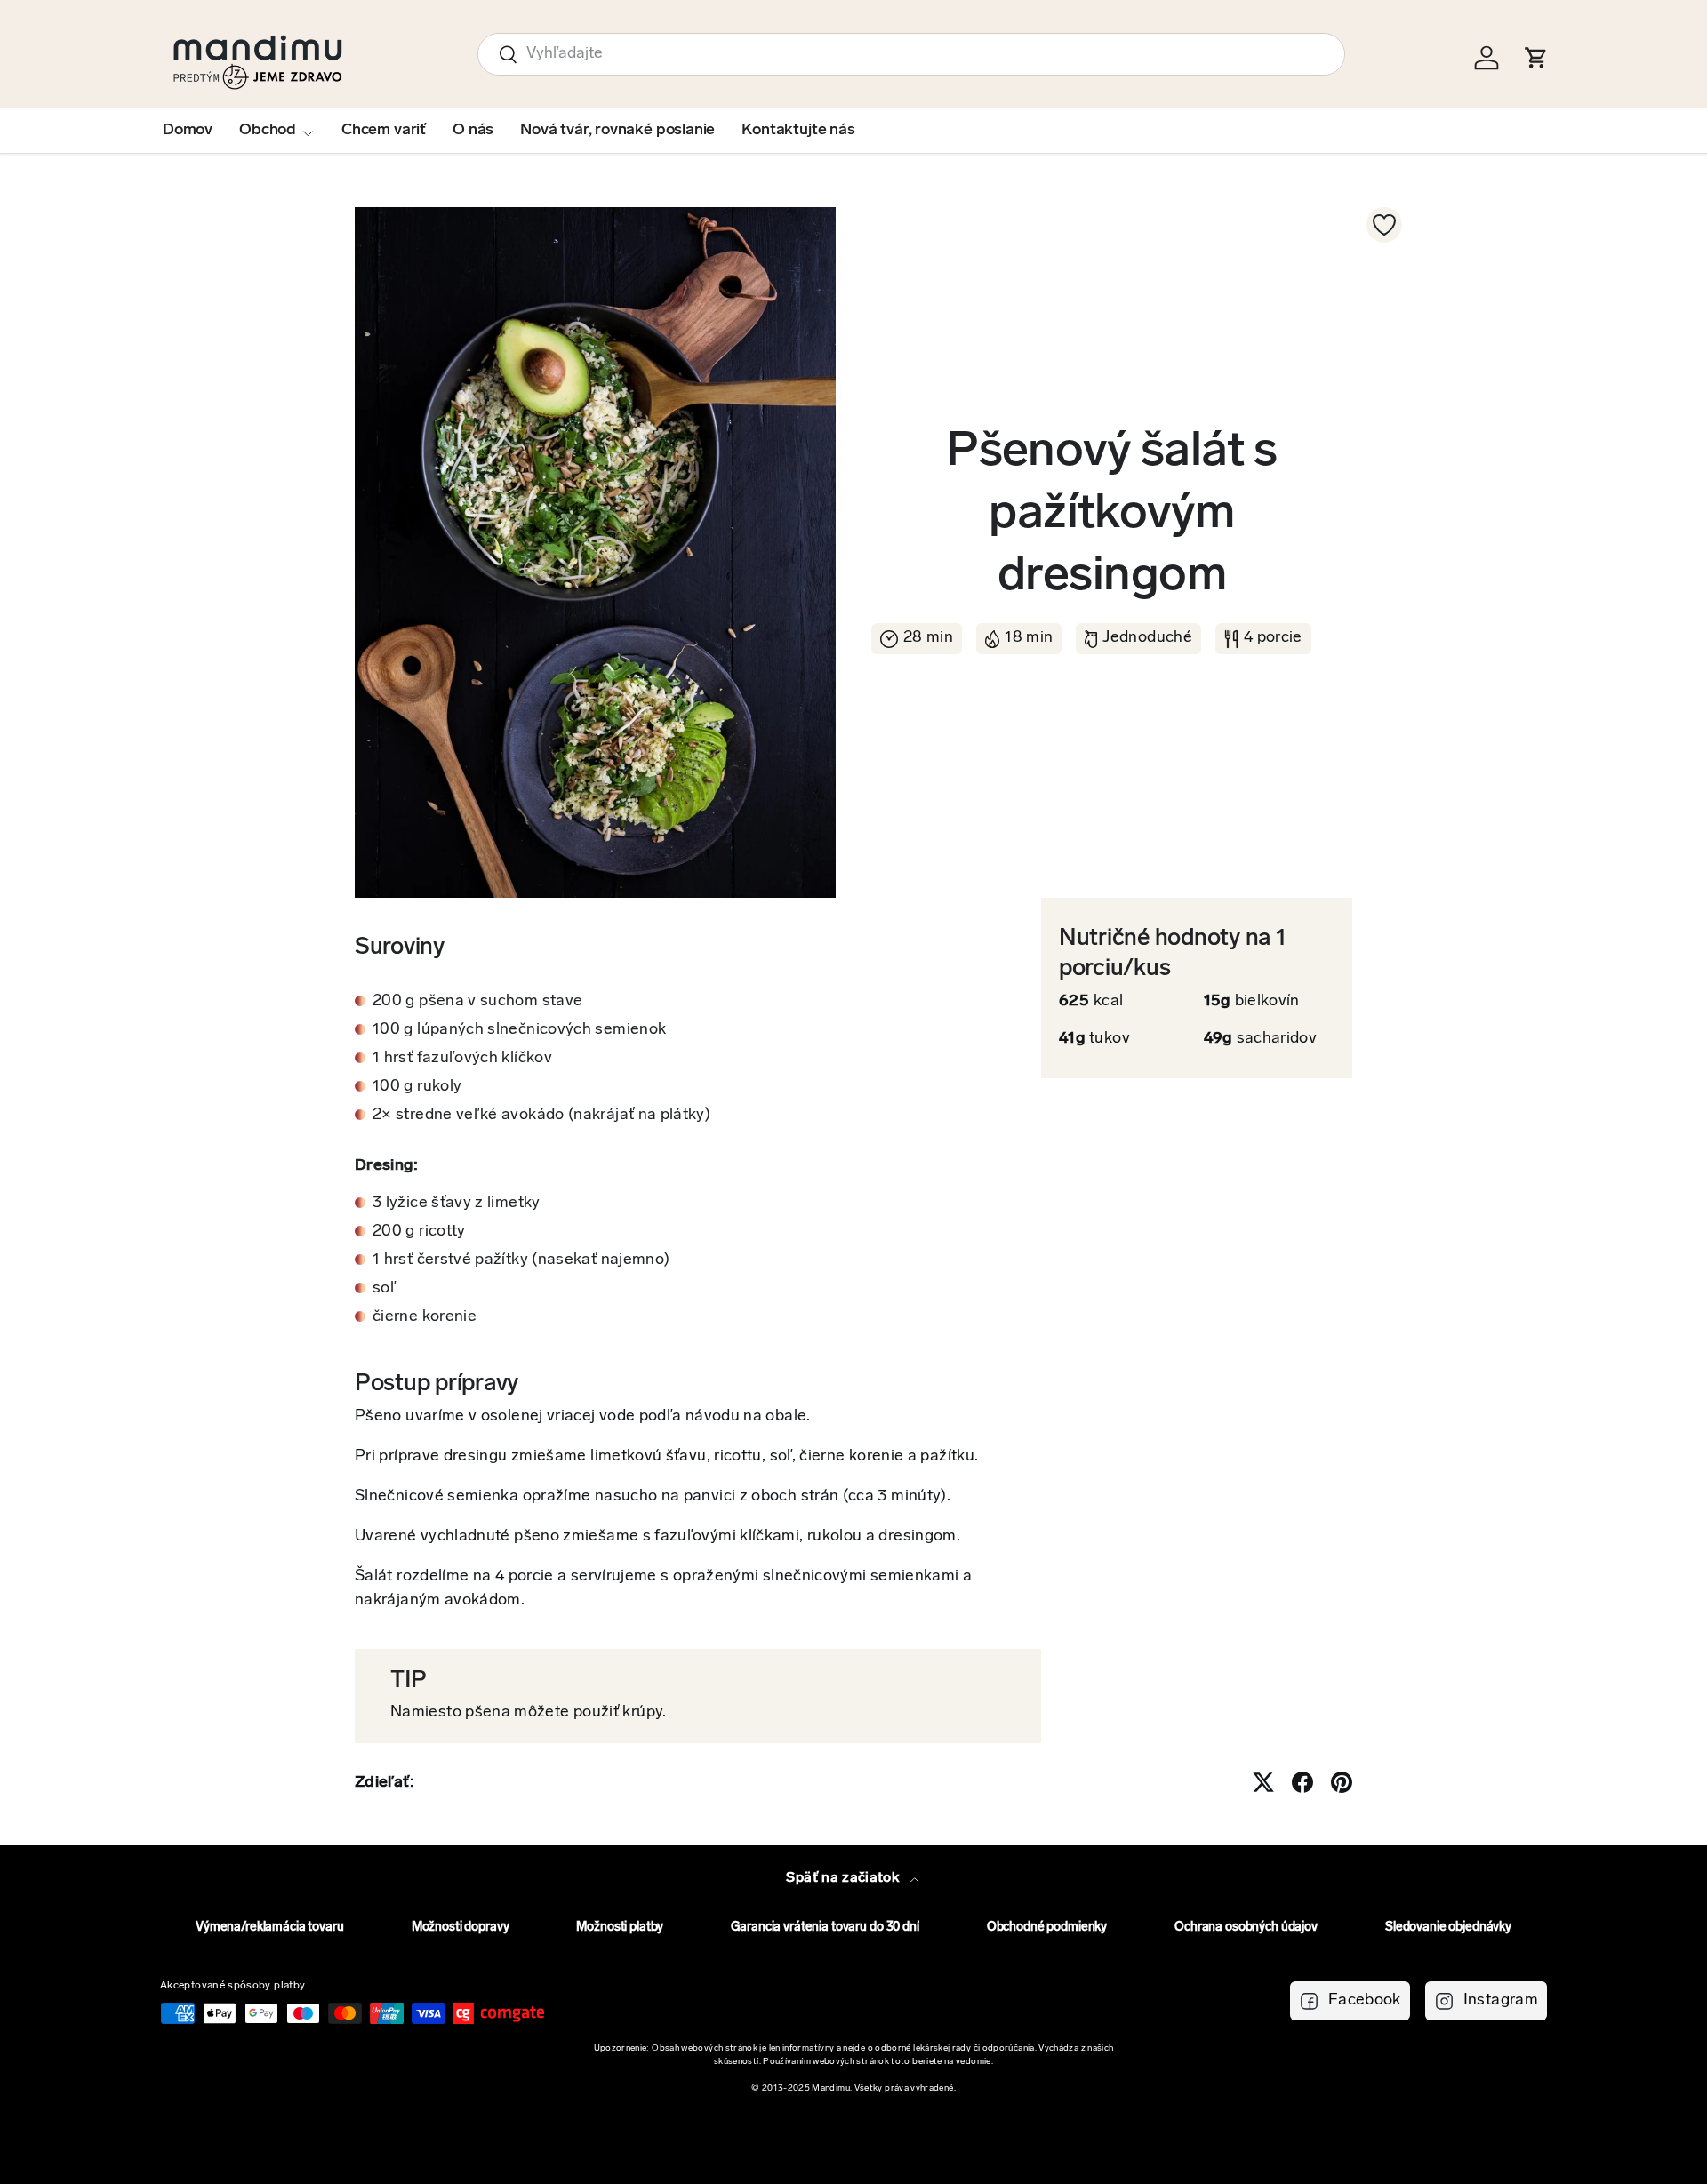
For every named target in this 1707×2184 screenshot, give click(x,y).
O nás (473, 131)
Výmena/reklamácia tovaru (270, 1928)
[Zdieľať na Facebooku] (1302, 1782)
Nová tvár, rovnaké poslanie (617, 131)
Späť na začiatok (844, 1878)
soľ (385, 1289)
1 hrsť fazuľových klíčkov (462, 1059)
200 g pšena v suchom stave (477, 1002)
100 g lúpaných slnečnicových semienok (519, 1030)
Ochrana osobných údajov (1246, 1928)
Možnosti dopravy (461, 1928)
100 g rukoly (417, 1087)
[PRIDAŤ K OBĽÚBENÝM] (1384, 225)
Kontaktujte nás (798, 131)
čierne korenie (425, 1317)
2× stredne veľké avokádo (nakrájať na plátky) (541, 1116)
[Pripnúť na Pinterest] (1342, 1782)
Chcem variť (384, 131)
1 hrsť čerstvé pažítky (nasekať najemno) (521, 1260)
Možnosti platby (620, 1928)
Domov (188, 131)
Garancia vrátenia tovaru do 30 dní (825, 1928)
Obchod (268, 131)
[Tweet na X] (1263, 1782)
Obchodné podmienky (1047, 1928)
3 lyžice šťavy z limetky (457, 1204)
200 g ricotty (419, 1232)
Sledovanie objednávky (1448, 1928)
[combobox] (911, 54)
